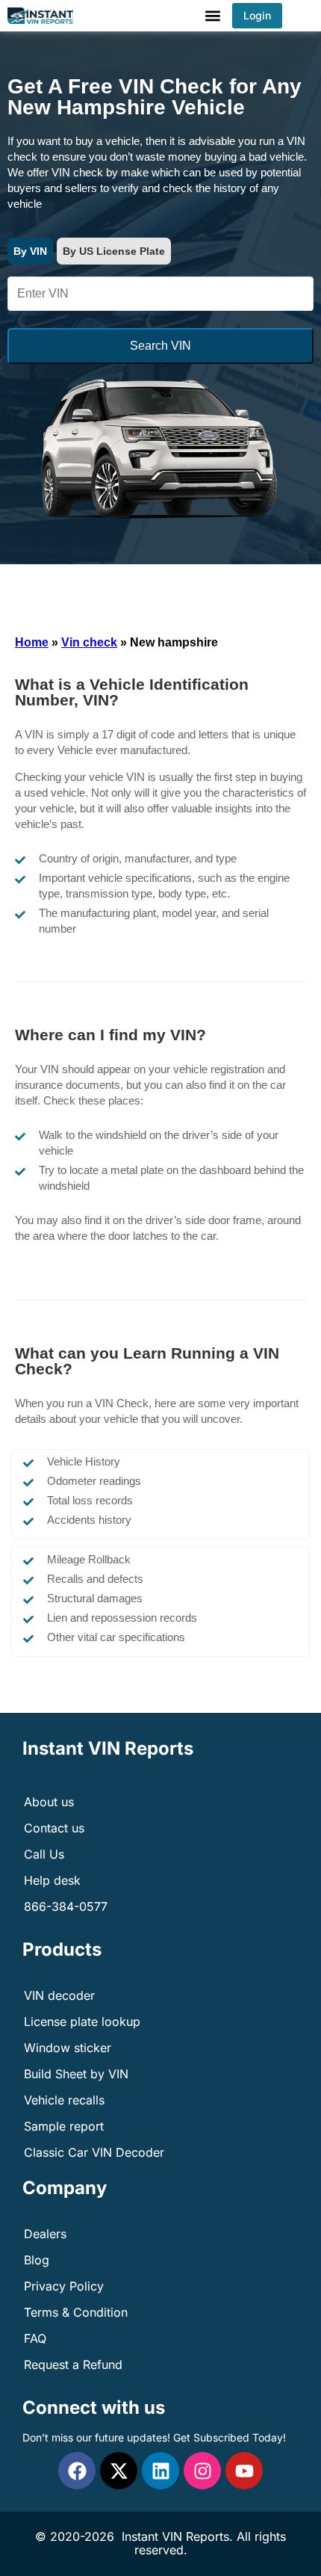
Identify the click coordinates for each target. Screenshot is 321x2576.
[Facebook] (77, 2471)
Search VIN (160, 346)
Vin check (89, 642)
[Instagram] (202, 2471)
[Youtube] (244, 2471)
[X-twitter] (119, 2471)
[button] (212, 16)
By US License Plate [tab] (114, 251)
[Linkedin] (160, 2471)
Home (32, 642)
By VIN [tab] (30, 251)
